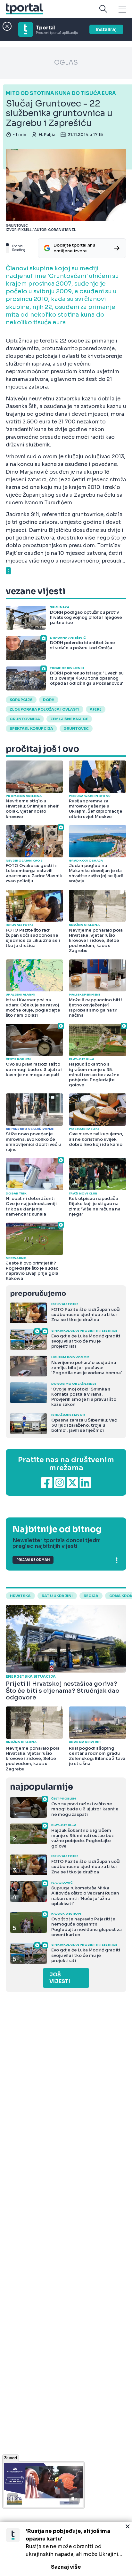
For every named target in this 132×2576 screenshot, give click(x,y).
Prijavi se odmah (33, 1560)
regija (91, 1596)
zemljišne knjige (69, 719)
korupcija (21, 700)
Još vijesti (60, 1978)
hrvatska (20, 1596)
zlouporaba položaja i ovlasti (45, 709)
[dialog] (66, 2549)
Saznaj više (66, 2567)
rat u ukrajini (57, 1596)
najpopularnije (41, 1787)
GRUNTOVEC (76, 729)
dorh (49, 700)
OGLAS (66, 63)
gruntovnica (25, 719)
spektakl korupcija (31, 729)
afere (96, 709)
